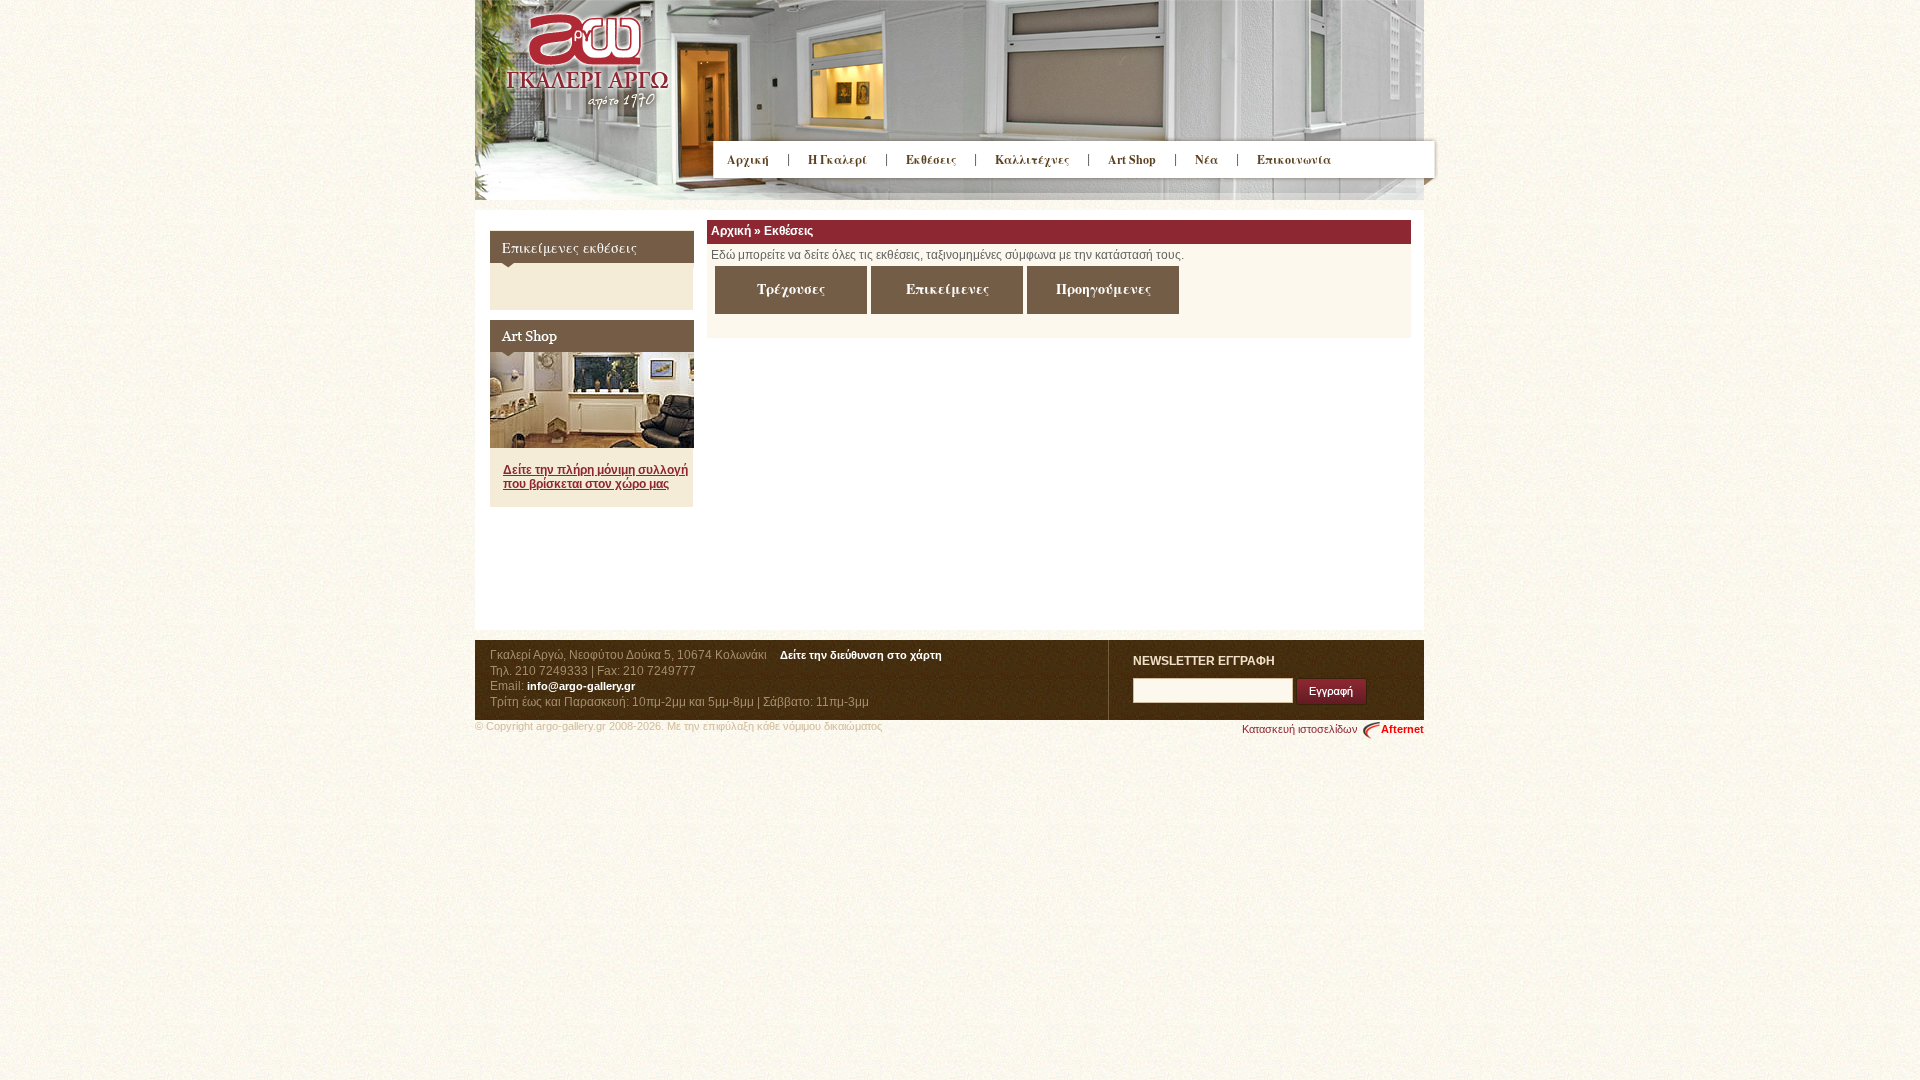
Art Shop (1132, 159)
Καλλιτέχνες (1032, 159)
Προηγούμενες (1103, 288)
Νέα (1206, 159)
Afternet (1402, 729)
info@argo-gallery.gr (581, 686)
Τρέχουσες (791, 288)
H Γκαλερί (837, 159)
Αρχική (748, 159)
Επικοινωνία (1294, 159)
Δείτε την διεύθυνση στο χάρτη (861, 655)
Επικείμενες (947, 288)
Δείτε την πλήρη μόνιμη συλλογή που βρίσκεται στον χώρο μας (595, 477)
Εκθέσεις (931, 159)
